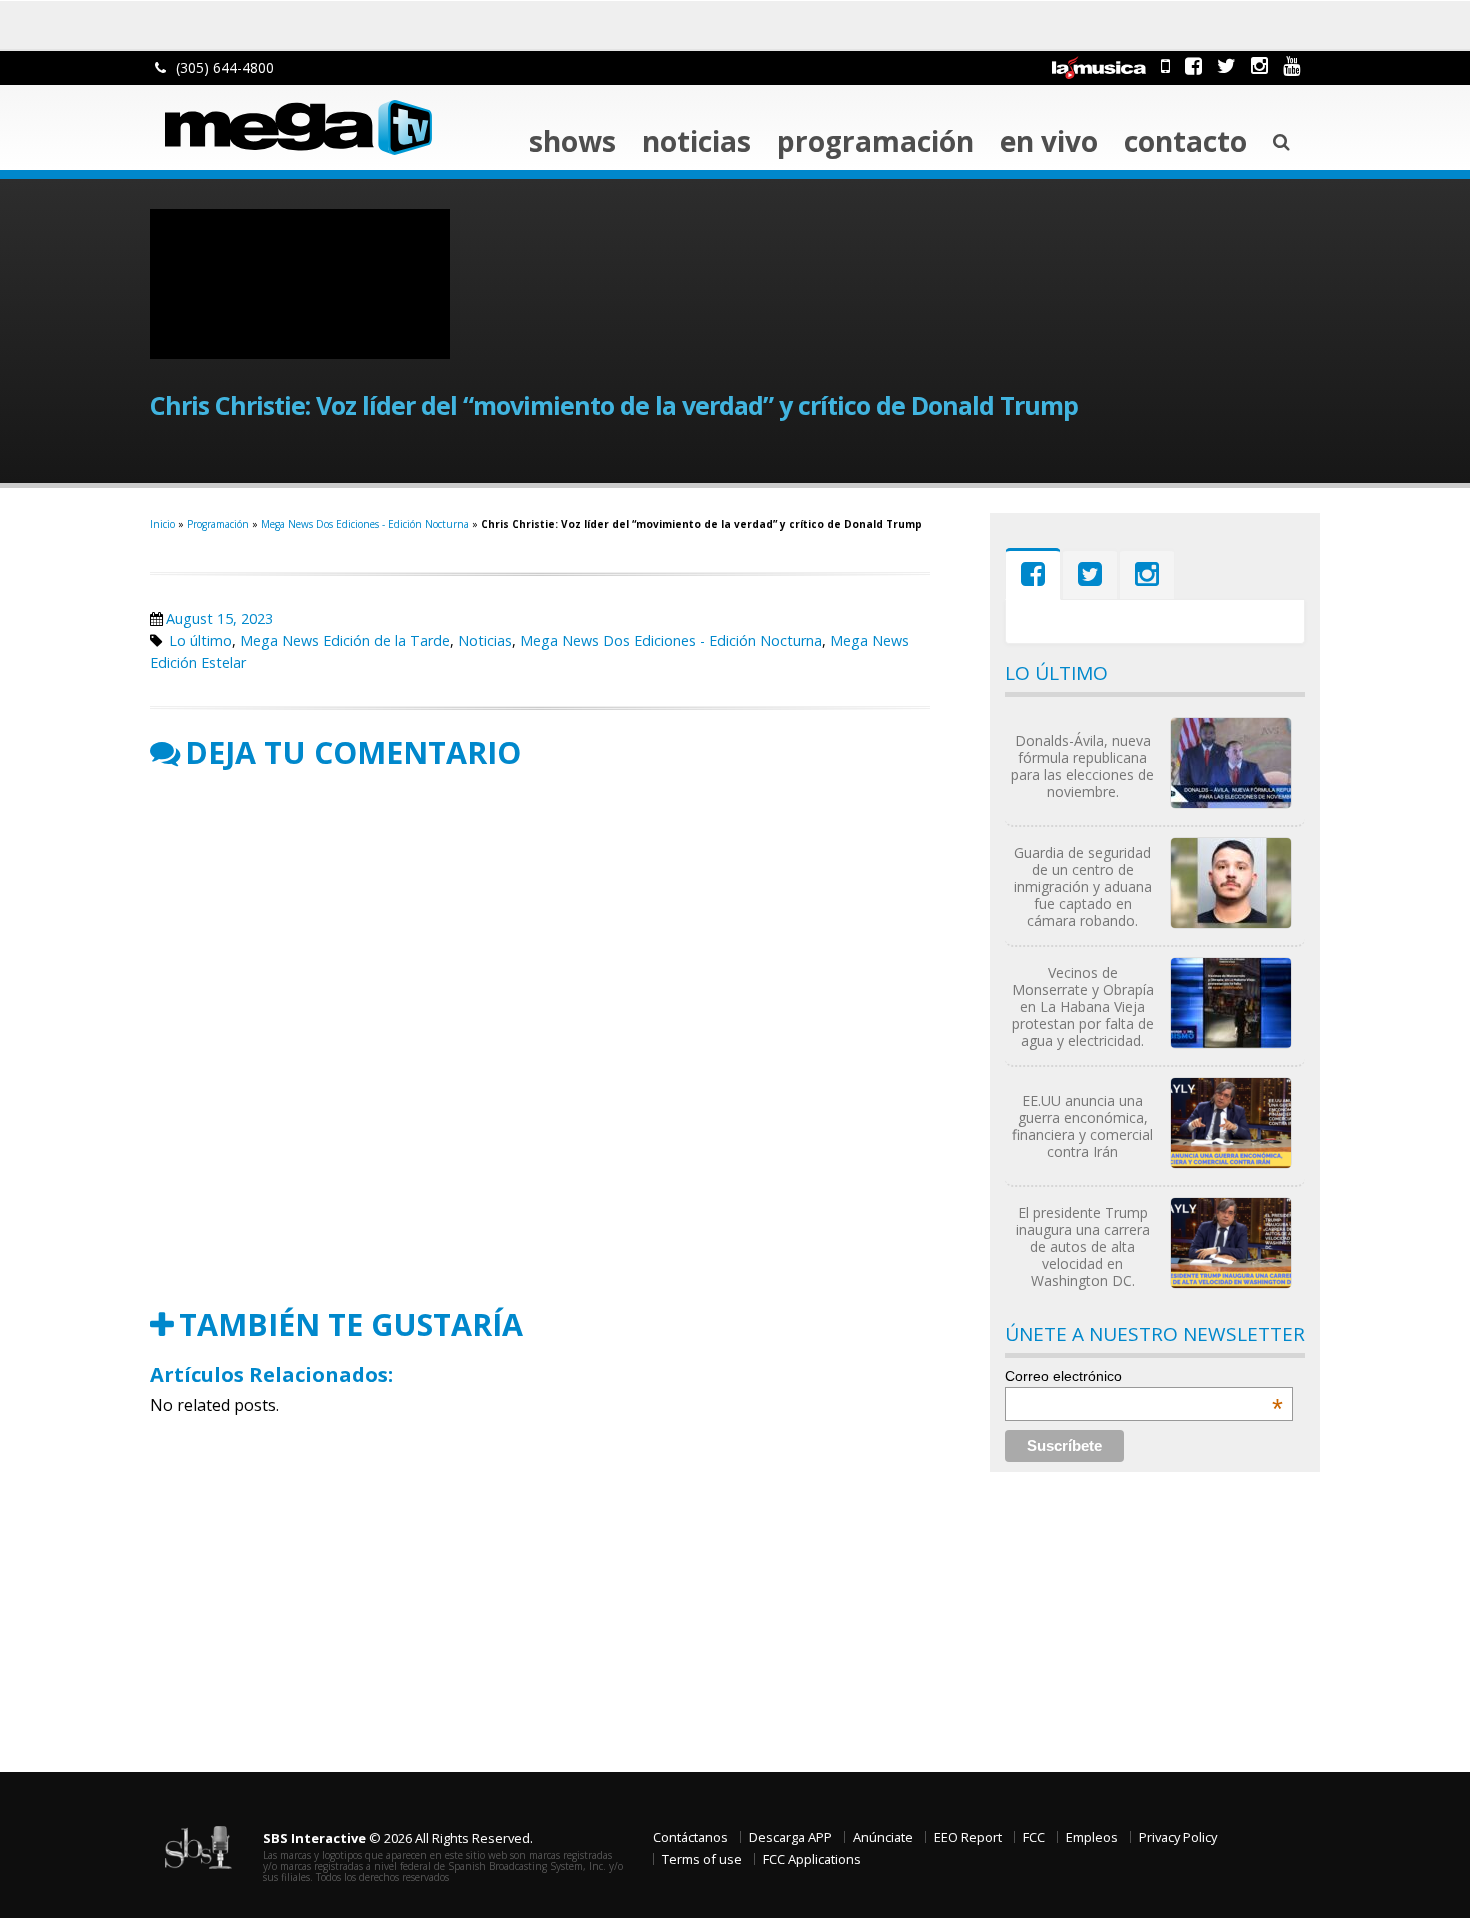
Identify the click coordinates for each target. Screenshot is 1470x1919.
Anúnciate (883, 1837)
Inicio (162, 524)
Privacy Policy (1178, 1837)
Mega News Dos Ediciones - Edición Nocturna (365, 524)
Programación (875, 141)
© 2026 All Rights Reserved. (398, 1838)
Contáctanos (690, 1837)
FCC (1034, 1837)
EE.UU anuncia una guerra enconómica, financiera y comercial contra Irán (1082, 1126)
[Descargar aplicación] (1165, 65)
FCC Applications (812, 1859)
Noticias (696, 141)
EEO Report (968, 1837)
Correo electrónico (1144, 1376)
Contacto (1185, 141)
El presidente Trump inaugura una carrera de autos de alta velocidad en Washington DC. (1083, 1246)
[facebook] (1193, 65)
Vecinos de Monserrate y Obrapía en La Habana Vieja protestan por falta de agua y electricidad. (1083, 1006)
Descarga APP (790, 1837)
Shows (572, 141)
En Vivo (1049, 141)
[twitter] (1226, 65)
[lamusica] (1099, 65)
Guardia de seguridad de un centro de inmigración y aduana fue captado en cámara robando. (1083, 886)
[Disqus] (540, 1039)
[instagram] (1259, 65)
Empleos (1092, 1837)
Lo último (200, 640)
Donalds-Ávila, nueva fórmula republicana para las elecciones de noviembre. (1082, 766)
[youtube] (1291, 65)
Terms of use (702, 1859)
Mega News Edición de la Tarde (345, 640)
